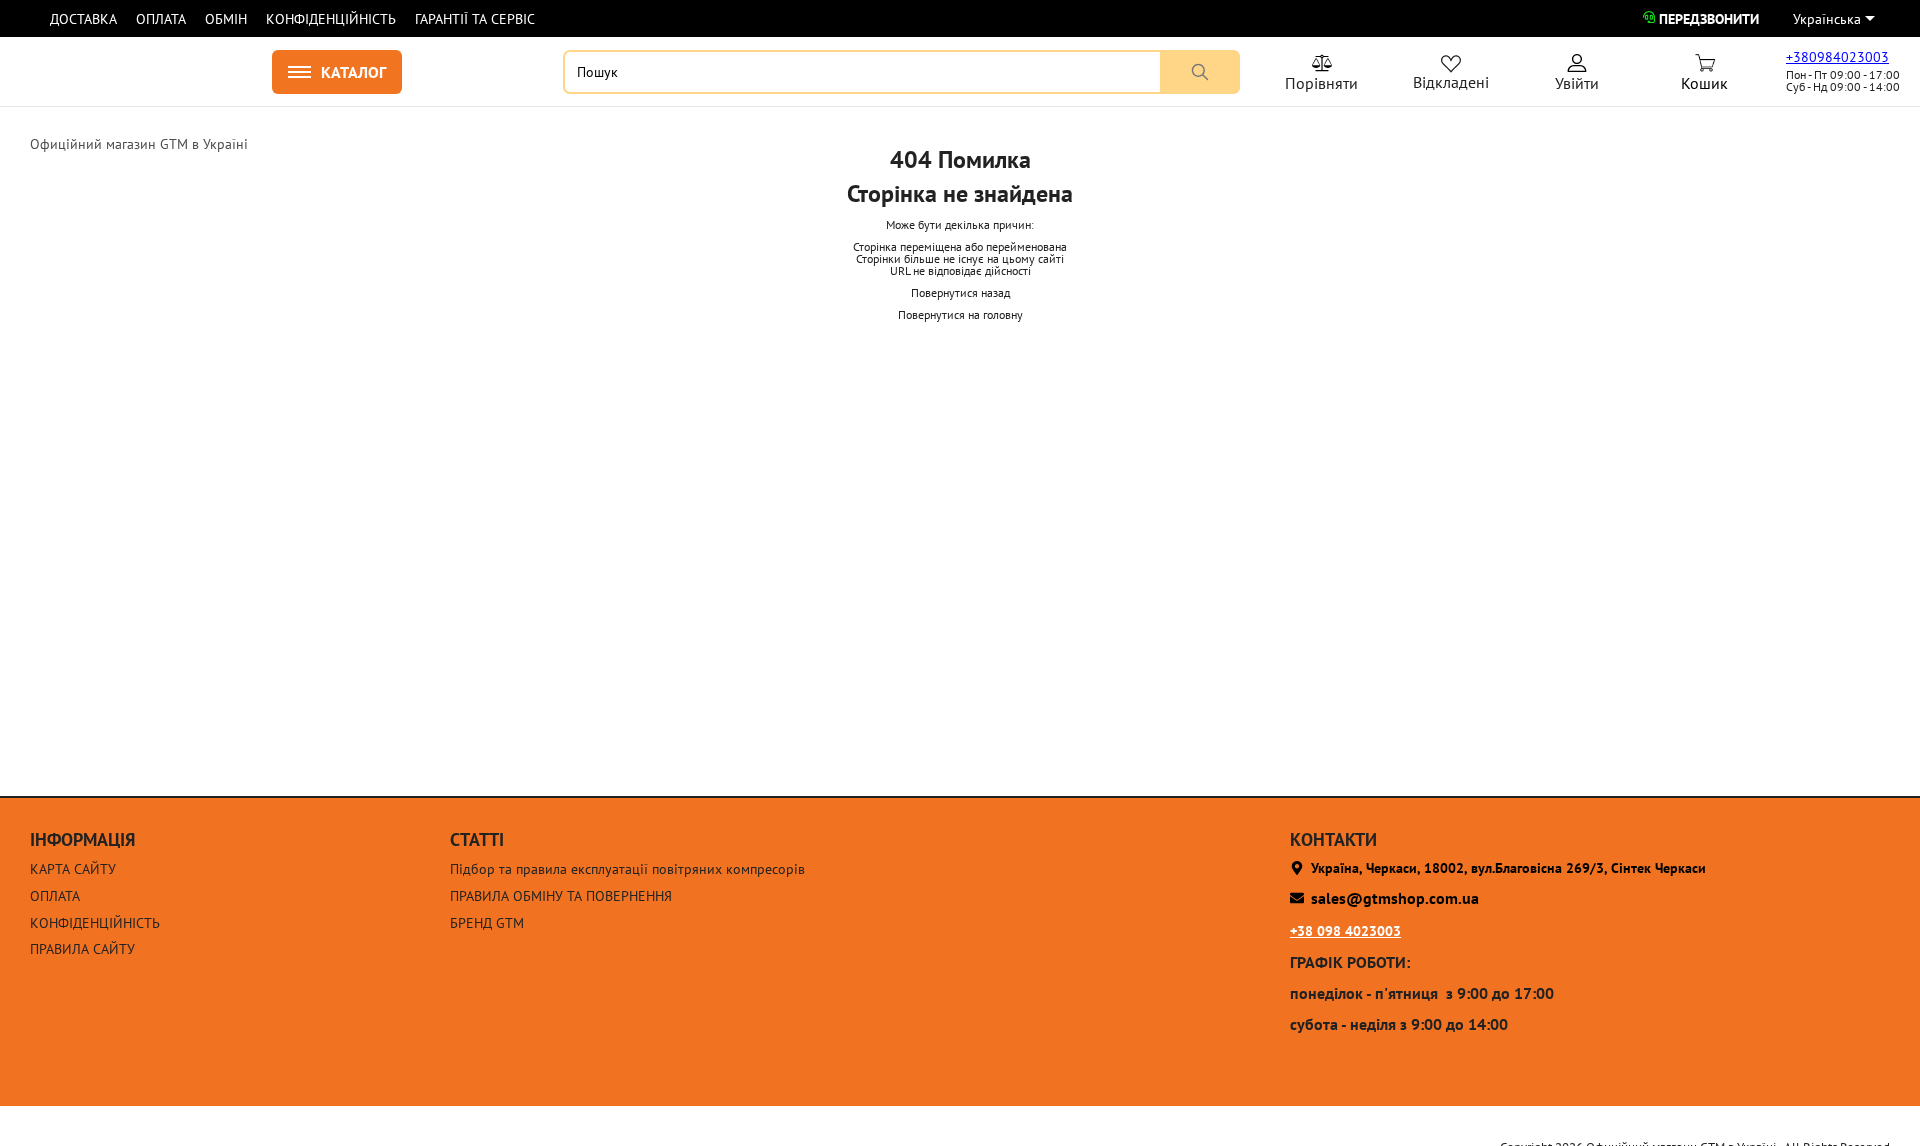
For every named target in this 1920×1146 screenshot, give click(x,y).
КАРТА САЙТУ (73, 869)
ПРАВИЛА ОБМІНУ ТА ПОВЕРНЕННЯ (561, 896)
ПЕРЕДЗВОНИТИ (1709, 19)
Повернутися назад (960, 292)
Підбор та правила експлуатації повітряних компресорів (627, 869)
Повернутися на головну (960, 314)
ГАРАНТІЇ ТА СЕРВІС (475, 19)
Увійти (1577, 76)
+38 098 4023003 (1345, 931)
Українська (1827, 19)
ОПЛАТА (161, 19)
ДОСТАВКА (83, 19)
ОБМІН (226, 19)
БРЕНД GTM (487, 923)
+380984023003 (1837, 57)
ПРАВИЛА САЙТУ (82, 949)
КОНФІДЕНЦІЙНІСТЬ (331, 19)
